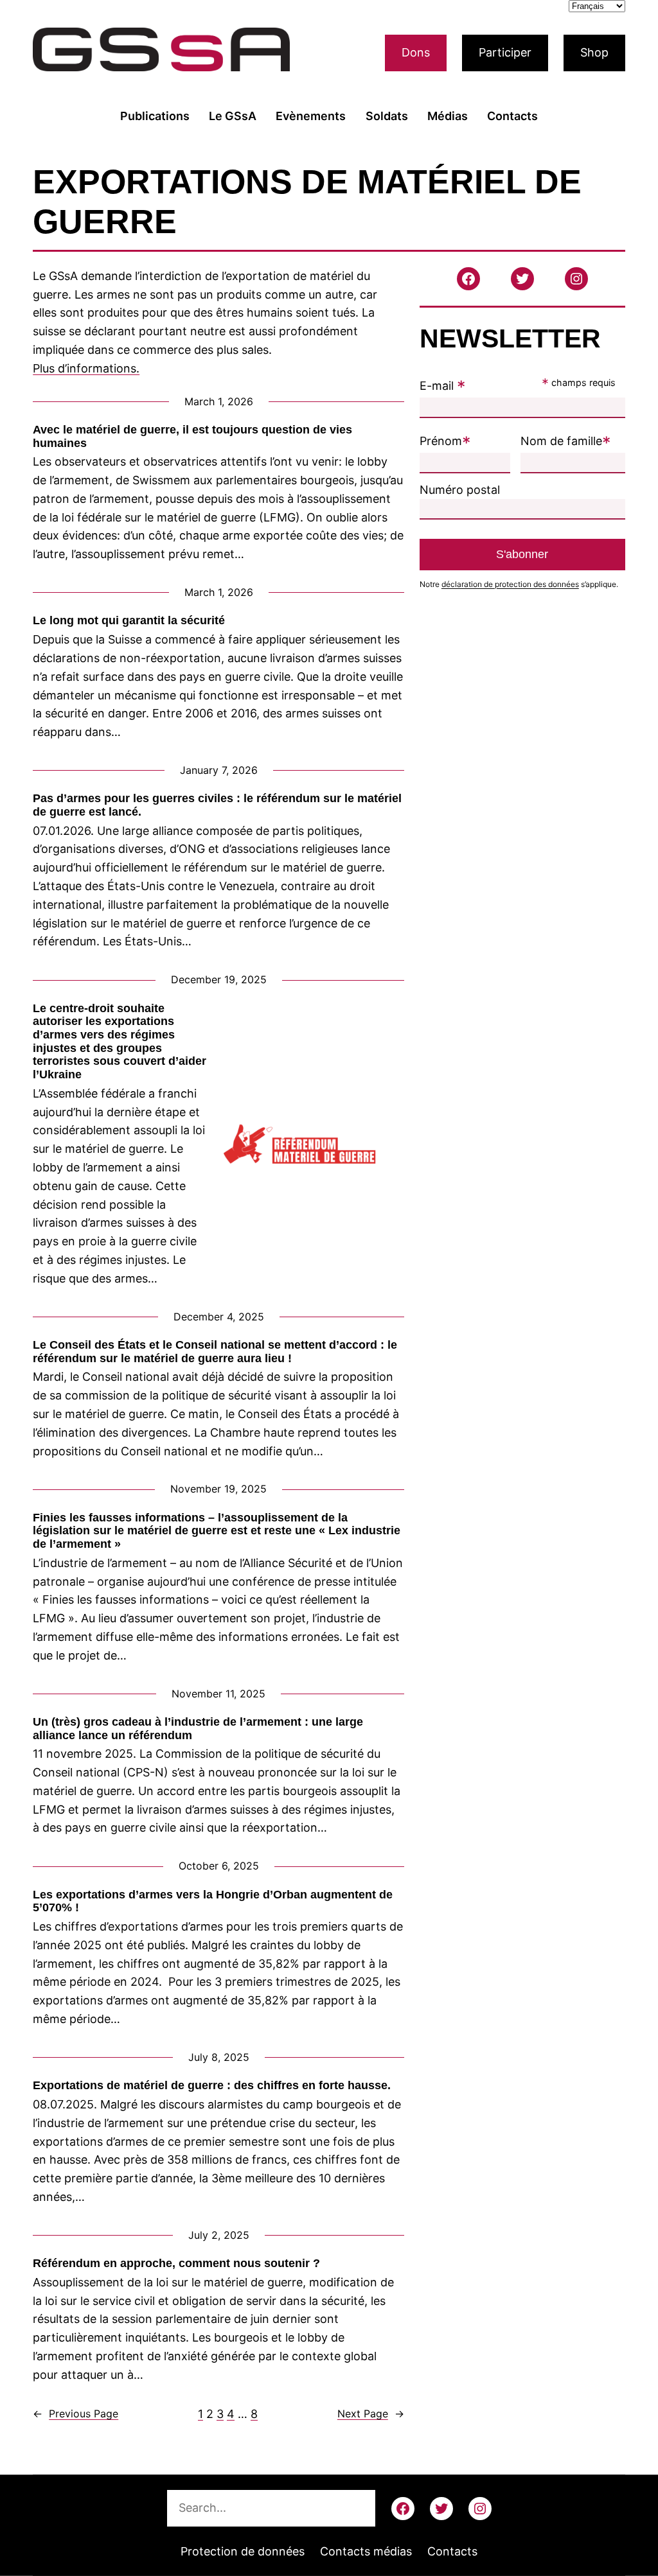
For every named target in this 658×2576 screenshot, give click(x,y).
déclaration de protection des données (510, 584)
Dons (416, 52)
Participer (505, 52)
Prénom (445, 441)
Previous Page (76, 2414)
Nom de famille (566, 441)
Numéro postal (460, 490)
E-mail (443, 386)
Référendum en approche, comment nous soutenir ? (176, 2263)
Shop (594, 52)
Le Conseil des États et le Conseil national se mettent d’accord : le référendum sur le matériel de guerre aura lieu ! (215, 1352)
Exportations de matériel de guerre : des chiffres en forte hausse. (212, 2085)
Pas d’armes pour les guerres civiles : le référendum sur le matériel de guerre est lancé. (217, 805)
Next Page (371, 2414)
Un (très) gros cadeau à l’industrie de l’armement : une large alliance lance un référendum (198, 1729)
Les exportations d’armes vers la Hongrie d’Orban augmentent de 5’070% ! (213, 1901)
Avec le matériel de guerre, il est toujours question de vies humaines (192, 436)
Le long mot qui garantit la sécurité (129, 620)
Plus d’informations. (86, 368)
